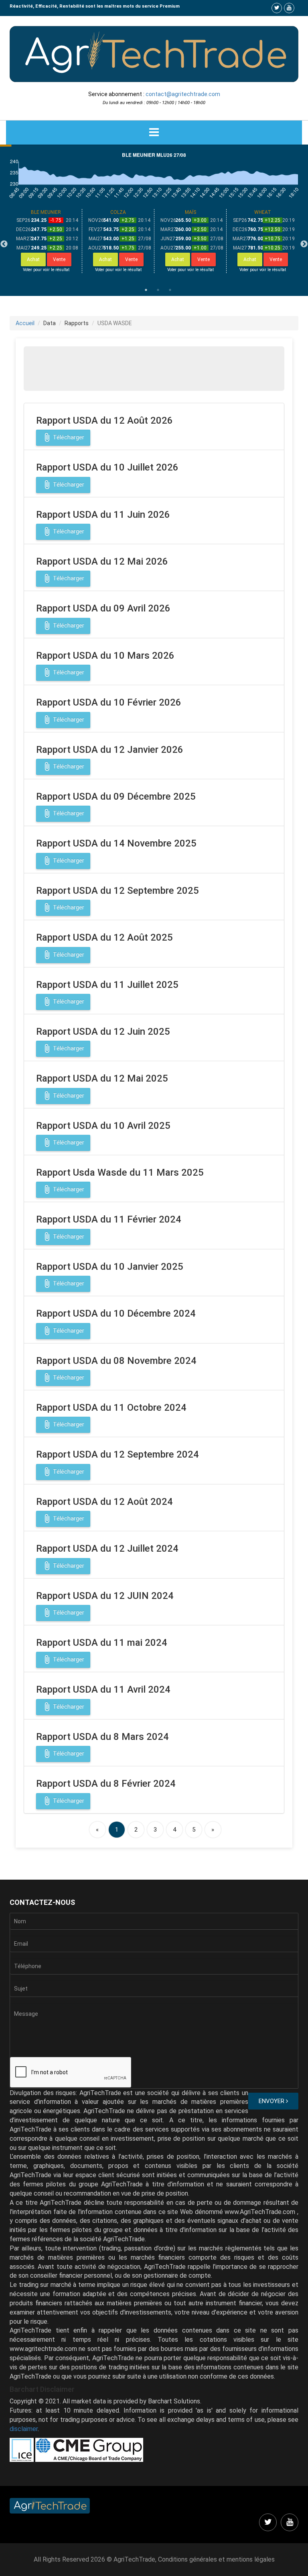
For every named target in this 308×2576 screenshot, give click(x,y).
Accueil (25, 323)
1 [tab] (146, 290)
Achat (33, 259)
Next (304, 244)
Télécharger (63, 437)
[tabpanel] (46, 241)
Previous (4, 244)
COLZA (118, 212)
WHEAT (263, 212)
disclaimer (24, 2429)
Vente (59, 259)
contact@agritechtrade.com (183, 94)
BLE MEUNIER (46, 212)
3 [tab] (170, 290)
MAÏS (190, 212)
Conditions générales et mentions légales (216, 2559)
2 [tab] (158, 290)
